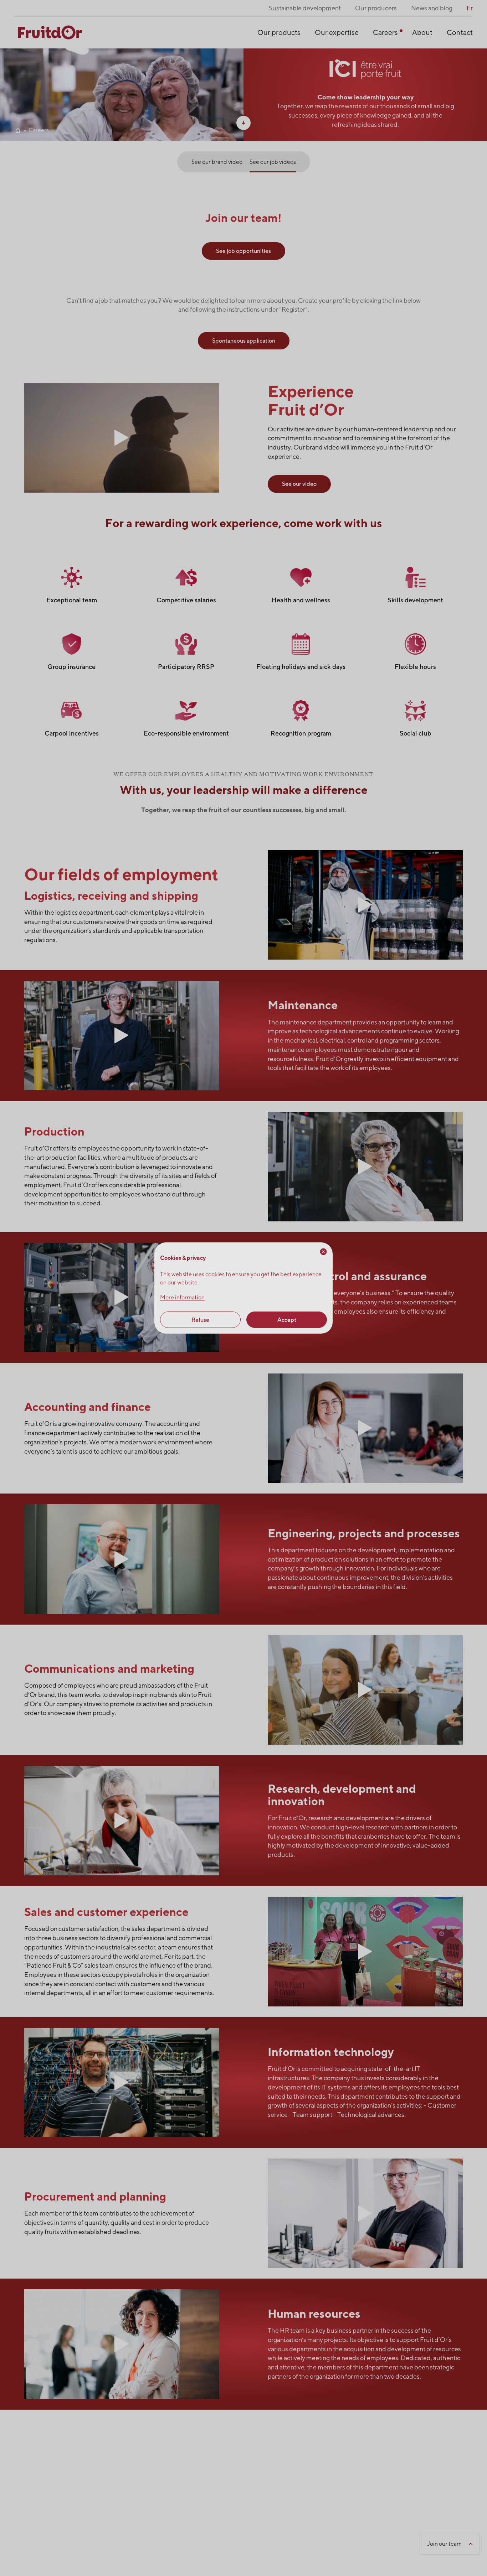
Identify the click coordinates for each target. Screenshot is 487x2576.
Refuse (200, 1320)
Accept (287, 1320)
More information (182, 1297)
